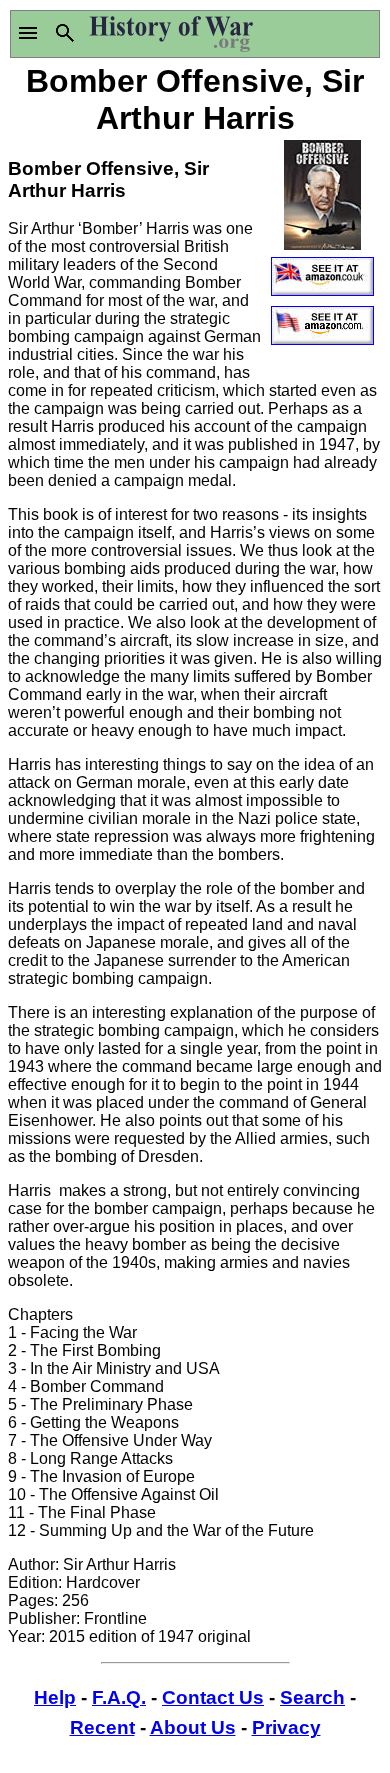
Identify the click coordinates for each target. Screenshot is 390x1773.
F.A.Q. (119, 1697)
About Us (193, 1727)
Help (55, 1697)
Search (312, 1697)
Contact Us (213, 1697)
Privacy (286, 1727)
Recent (102, 1727)
